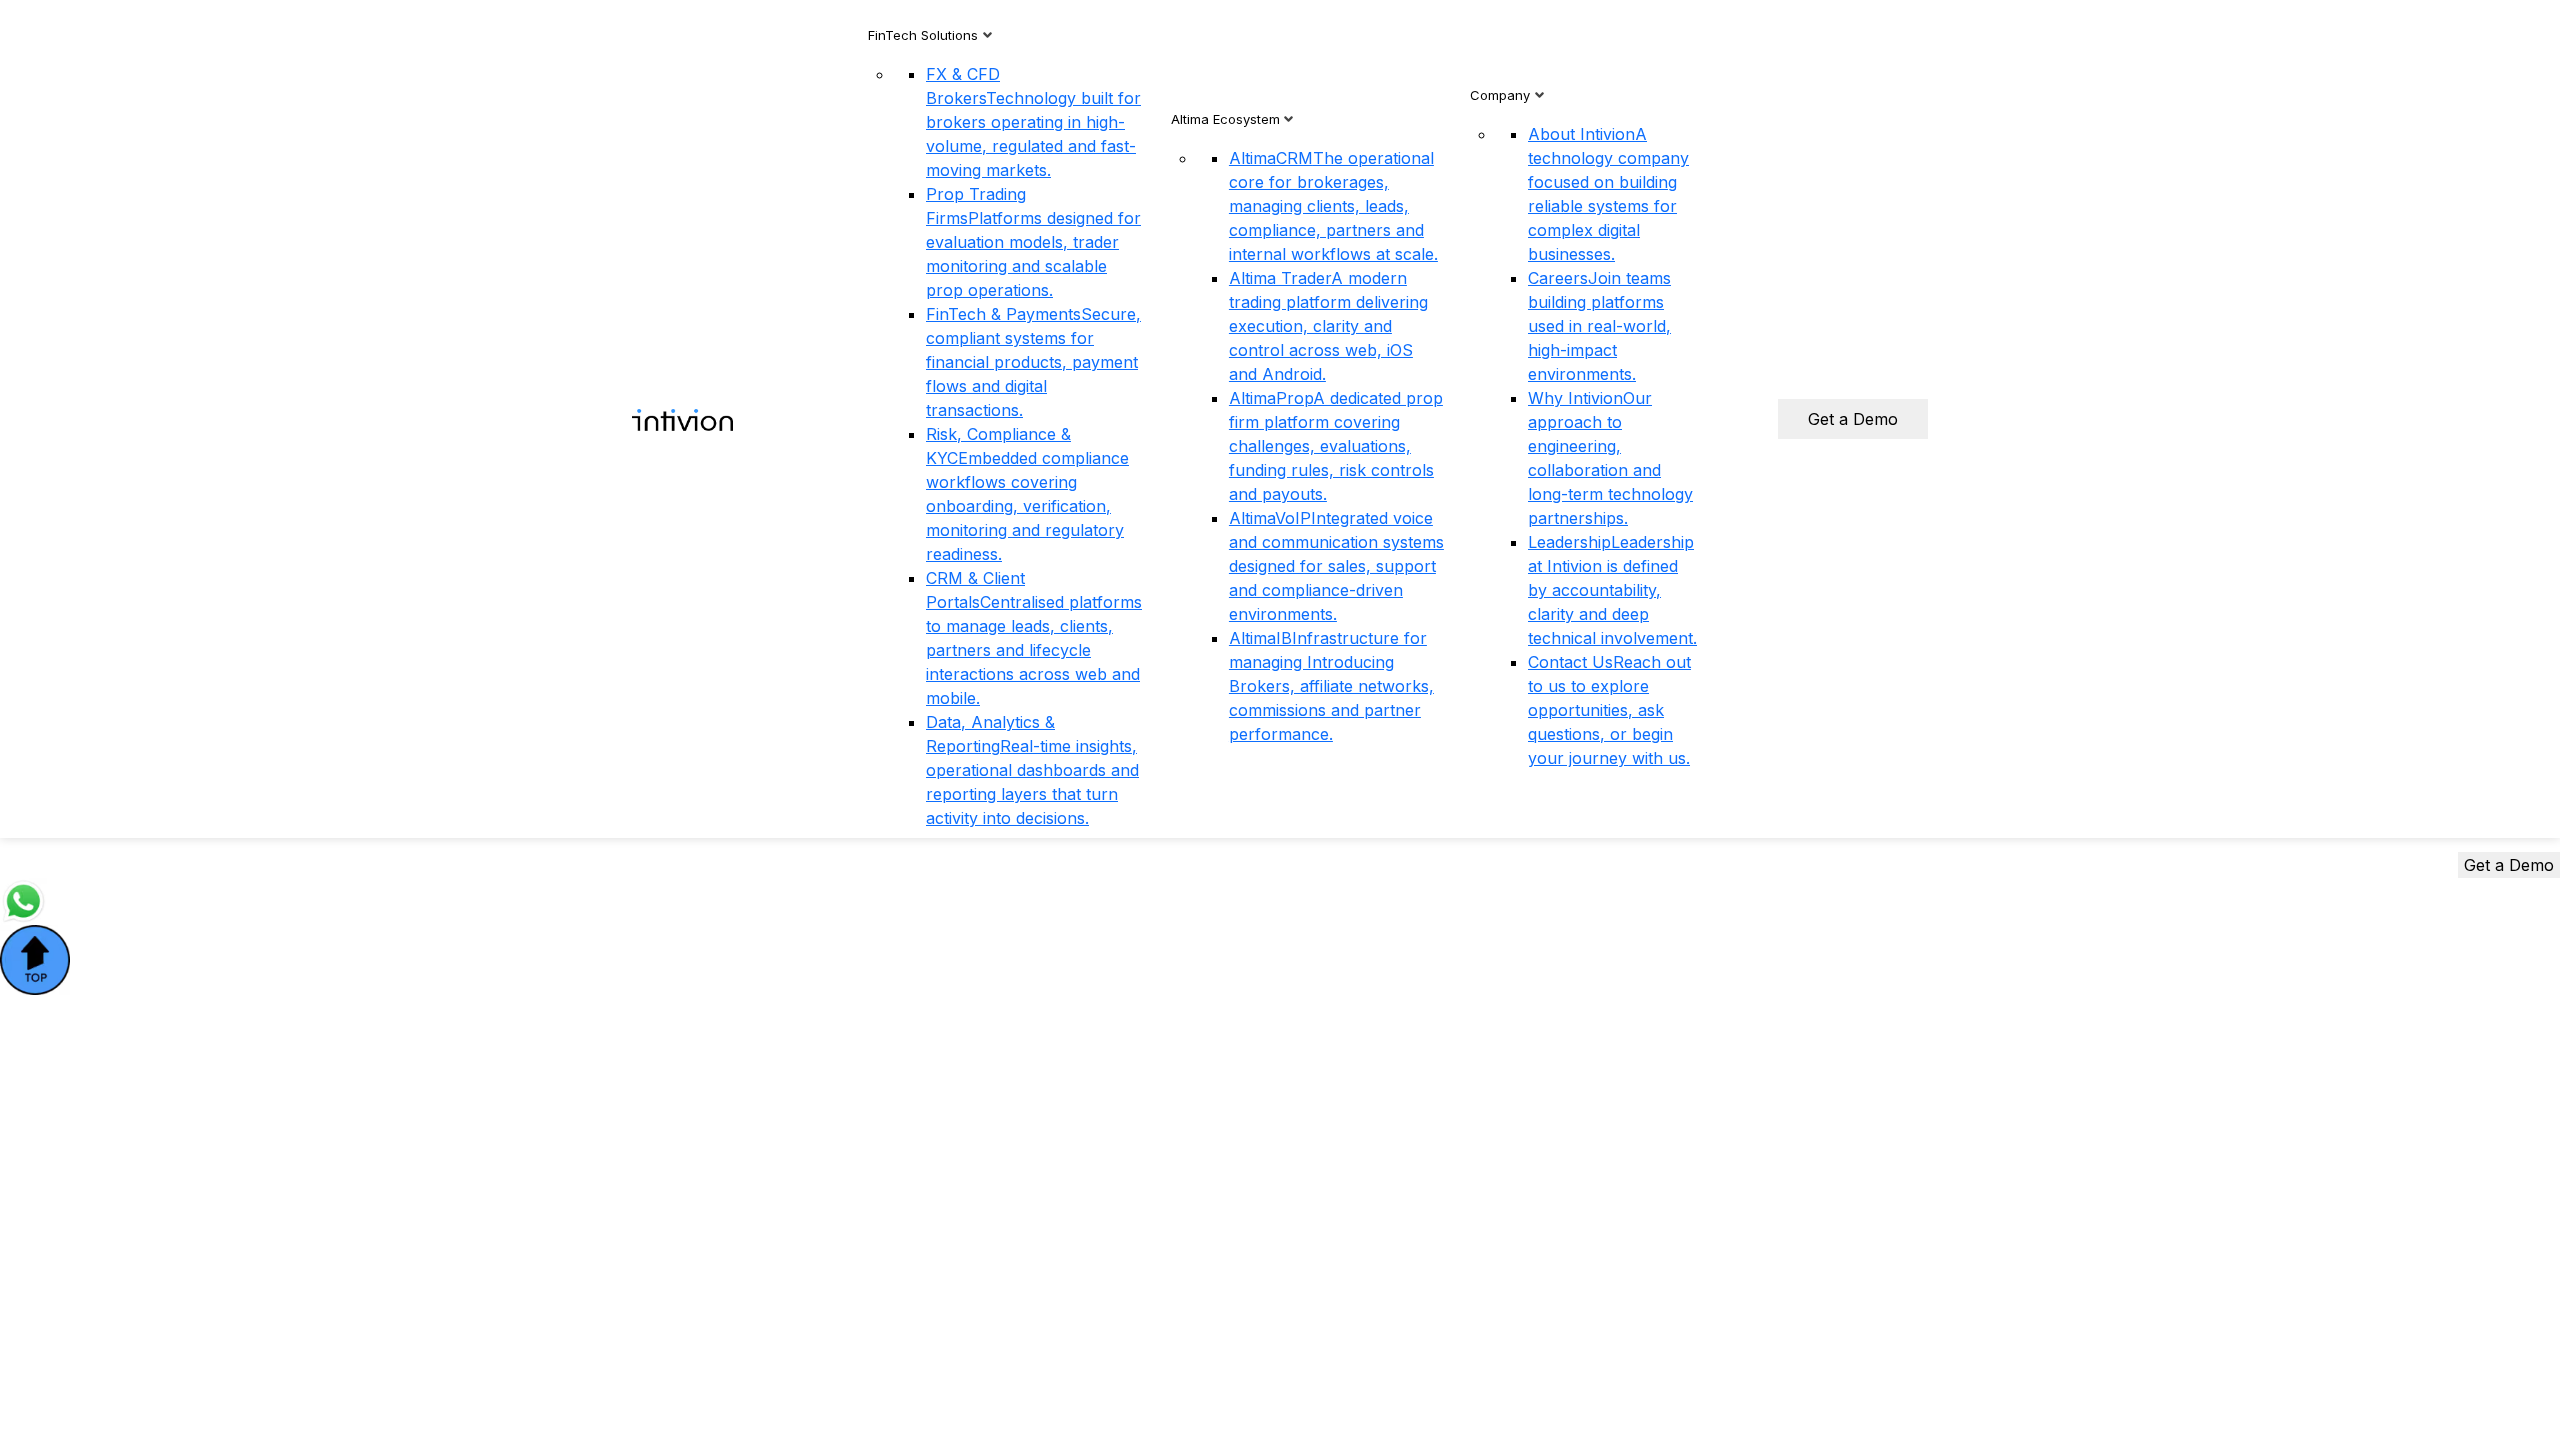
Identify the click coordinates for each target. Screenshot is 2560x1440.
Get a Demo (1853, 419)
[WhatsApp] (23, 900)
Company (1500, 95)
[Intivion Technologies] (682, 419)
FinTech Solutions (923, 35)
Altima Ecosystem (1225, 119)
